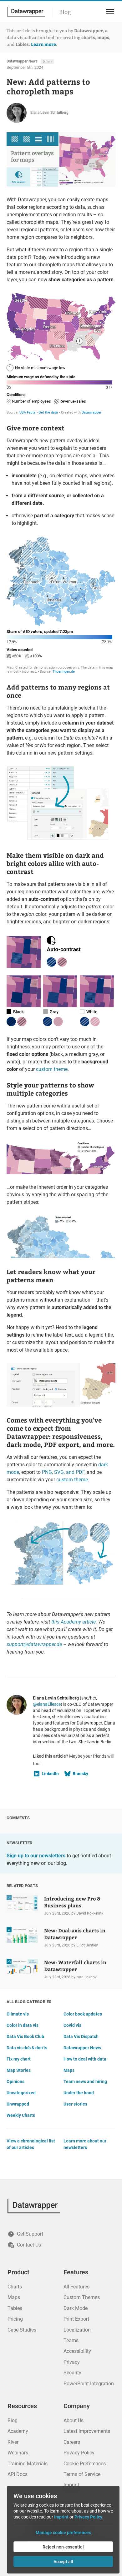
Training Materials (28, 2464)
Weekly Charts (21, 2115)
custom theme (52, 1069)
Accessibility (77, 2351)
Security (72, 2373)
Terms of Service (82, 2474)
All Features (76, 2287)
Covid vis (72, 2025)
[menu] (109, 12)
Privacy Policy (79, 2453)
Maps (69, 2070)
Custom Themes (82, 2297)
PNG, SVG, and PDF (63, 1472)
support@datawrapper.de (34, 1644)
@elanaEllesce (47, 1704)
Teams (71, 2340)
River (13, 2442)
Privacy (72, 2362)
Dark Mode (76, 2308)
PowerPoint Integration (89, 2384)
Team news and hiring (85, 2081)
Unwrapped (18, 2104)
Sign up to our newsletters (36, 1856)
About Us (74, 2420)
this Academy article (74, 1622)
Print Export (76, 2319)
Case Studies (22, 2330)
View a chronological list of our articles (31, 2144)
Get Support (30, 2234)
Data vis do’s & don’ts (27, 2048)
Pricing (15, 2319)
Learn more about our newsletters (85, 2144)
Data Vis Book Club (25, 2036)
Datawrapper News (22, 61)
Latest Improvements (87, 2431)
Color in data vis (23, 2025)
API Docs (18, 2474)
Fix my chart (19, 2059)
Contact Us (29, 2245)
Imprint (71, 2485)
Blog (65, 12)
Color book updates (83, 2014)
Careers (72, 2442)
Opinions (15, 2081)
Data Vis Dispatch (81, 2036)
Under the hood (79, 2093)
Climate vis (18, 2014)
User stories (75, 2104)
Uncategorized (21, 2093)
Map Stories (19, 2070)
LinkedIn (50, 1774)
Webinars (18, 2453)
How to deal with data (85, 2059)
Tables (15, 2308)
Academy (18, 2431)
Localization (77, 2330)
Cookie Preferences (85, 2464)
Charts (15, 2287)
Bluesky (80, 1774)
